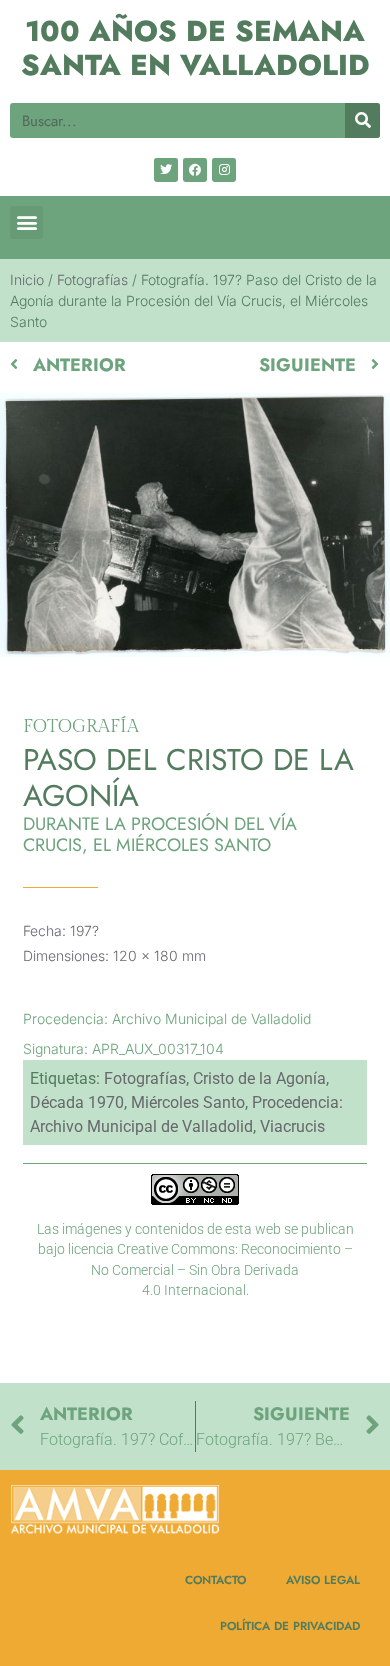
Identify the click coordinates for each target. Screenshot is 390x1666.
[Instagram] (224, 170)
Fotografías (92, 279)
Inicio (27, 279)
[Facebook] (195, 170)
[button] (26, 222)
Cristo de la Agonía (259, 1078)
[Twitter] (166, 170)
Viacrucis (292, 1126)
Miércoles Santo (188, 1102)
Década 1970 (77, 1102)
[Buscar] (362, 120)
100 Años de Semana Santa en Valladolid (195, 48)
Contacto (215, 1579)
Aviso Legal (323, 1579)
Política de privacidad (290, 1625)
